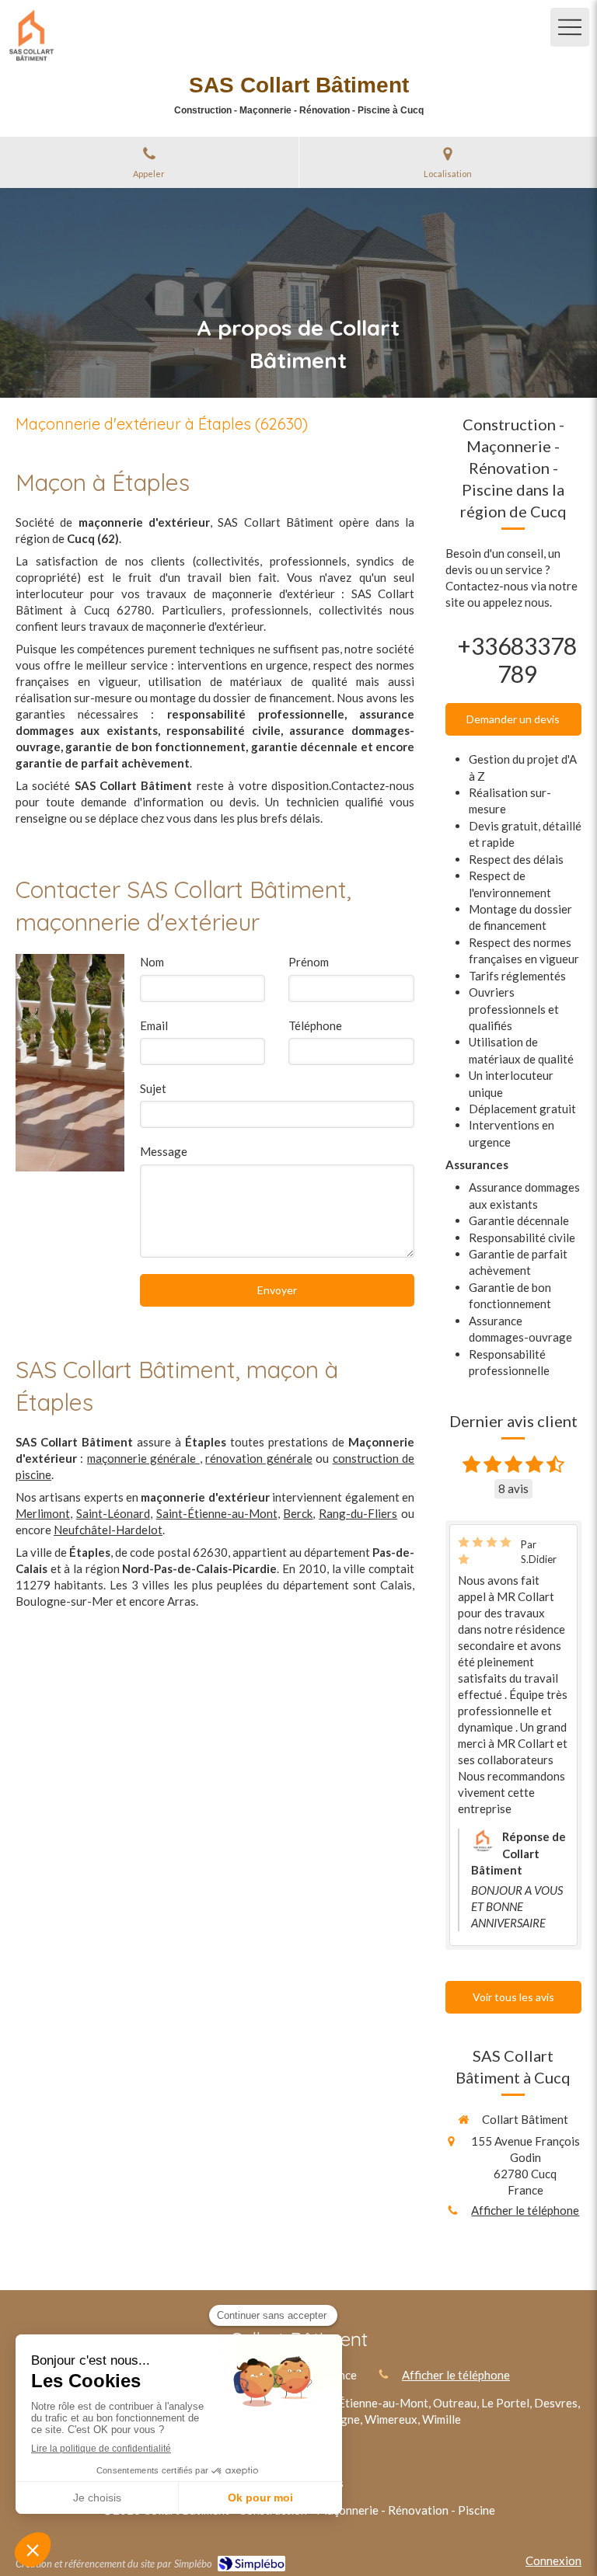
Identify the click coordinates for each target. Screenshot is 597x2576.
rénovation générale (258, 1458)
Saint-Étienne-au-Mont (217, 1513)
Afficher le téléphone (525, 2210)
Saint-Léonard (113, 1513)
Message (164, 1151)
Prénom (309, 962)
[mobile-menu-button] (570, 27)
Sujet (153, 1088)
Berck (298, 1513)
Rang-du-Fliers (358, 1513)
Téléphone (315, 1025)
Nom (152, 962)
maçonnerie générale (143, 1458)
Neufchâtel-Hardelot (108, 1530)
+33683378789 (517, 660)
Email (154, 1025)
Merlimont (43, 1513)
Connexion (553, 2560)
